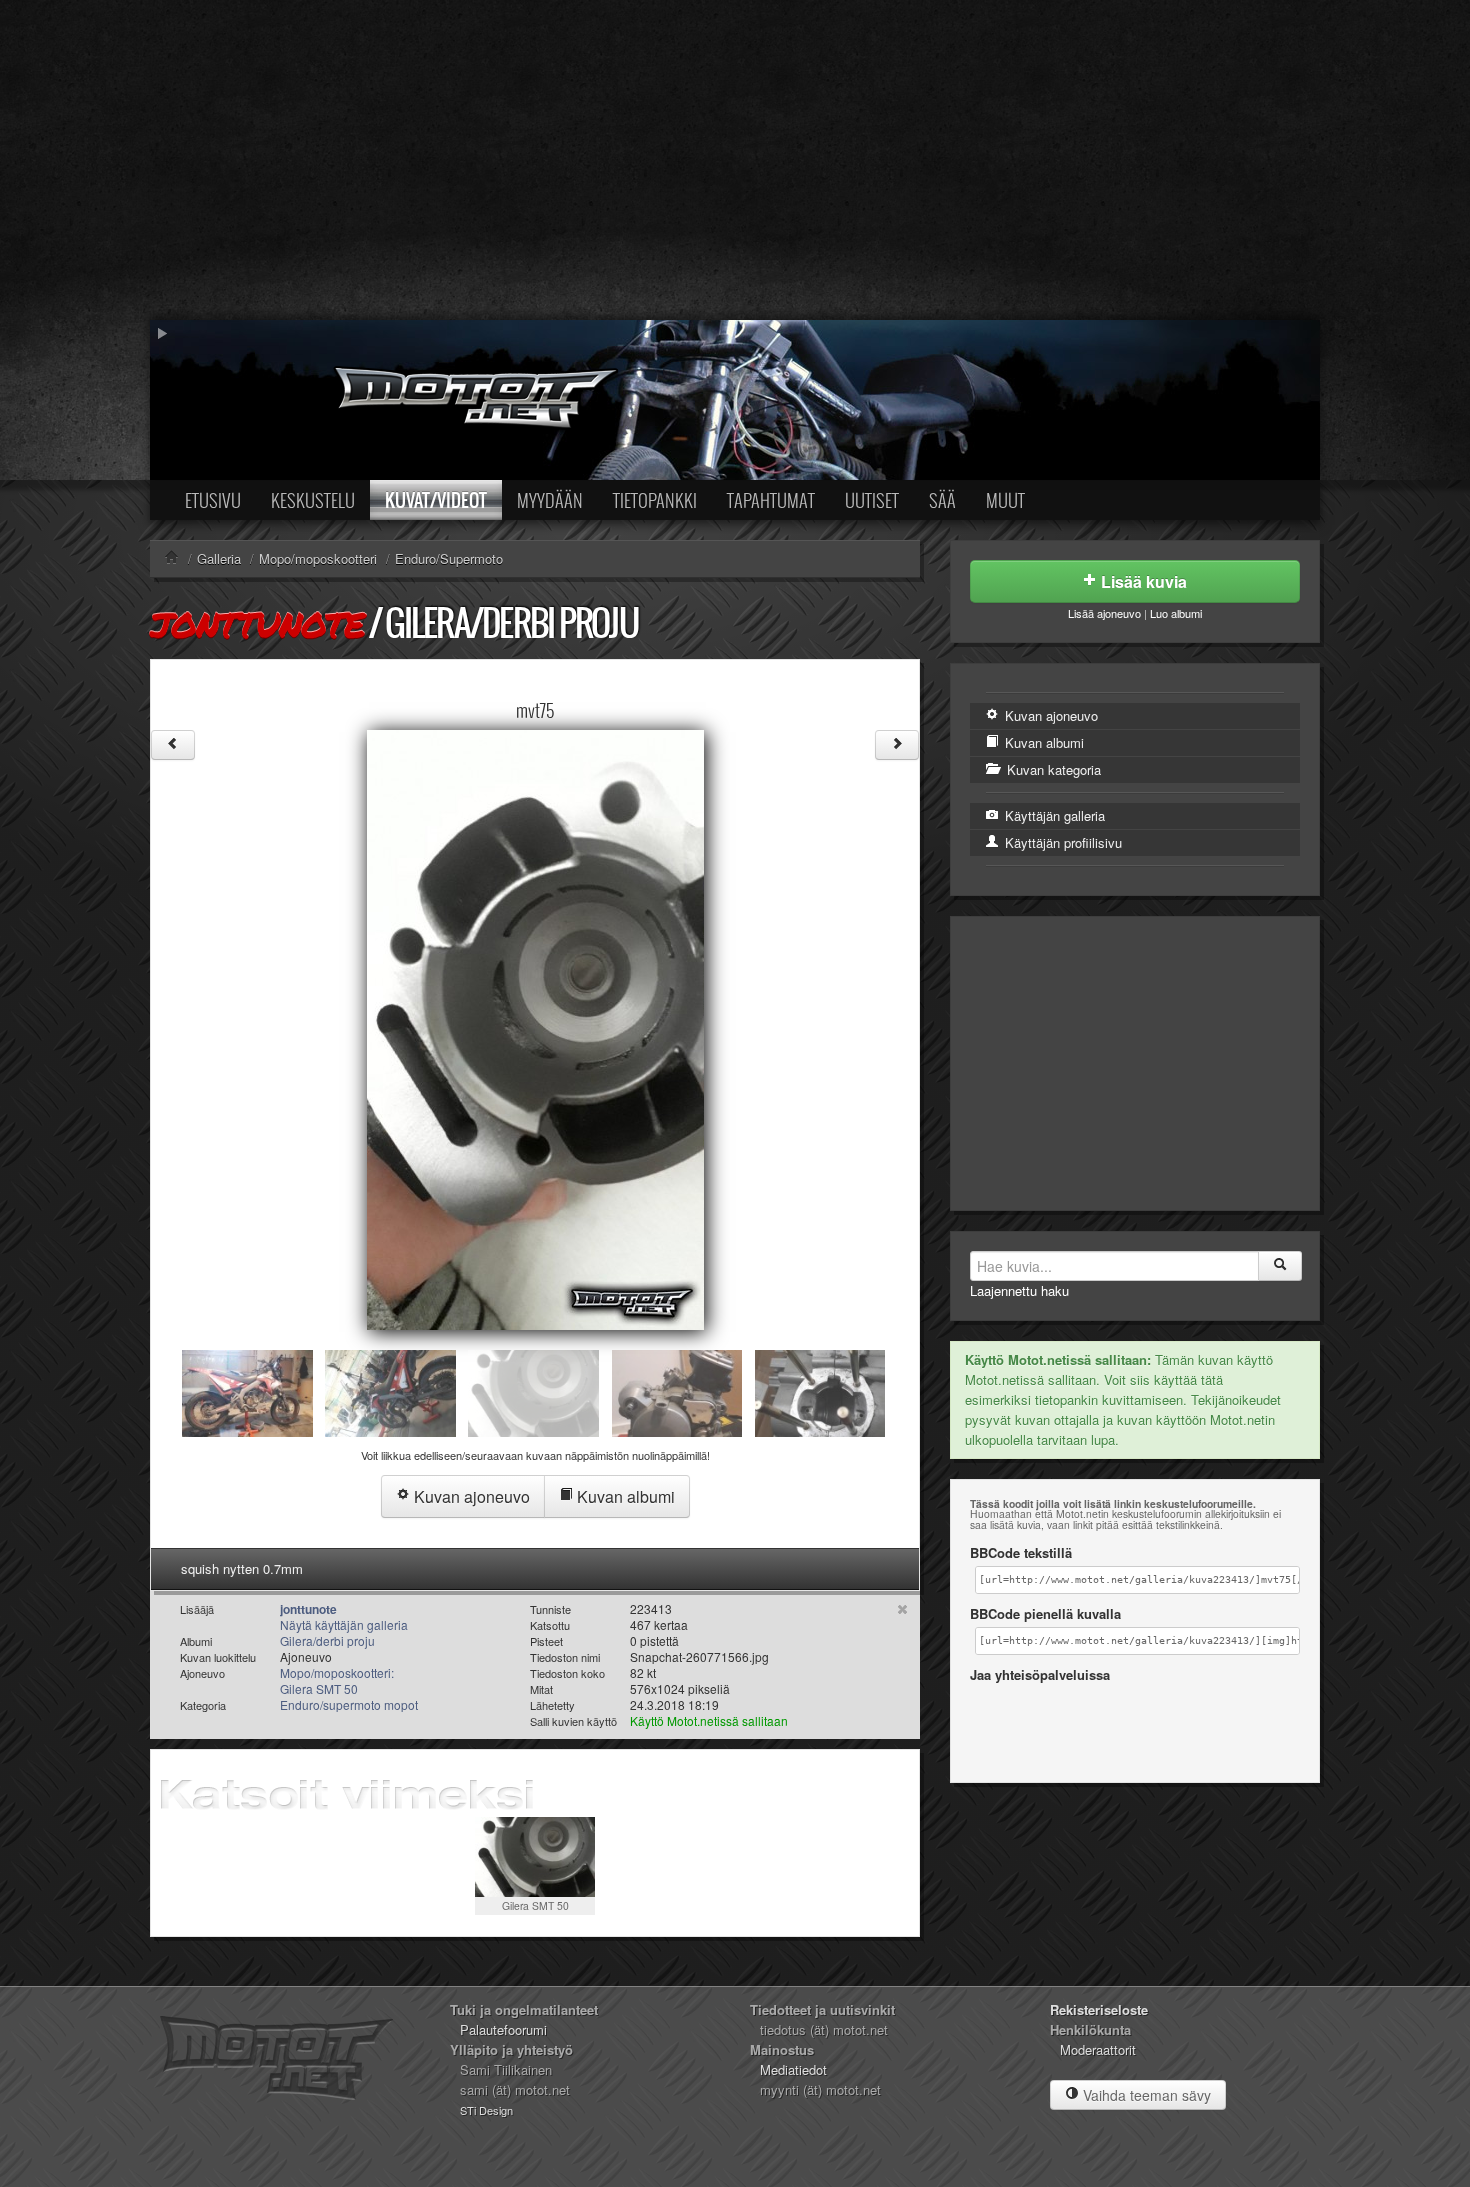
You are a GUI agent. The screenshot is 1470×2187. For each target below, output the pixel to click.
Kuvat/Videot (436, 500)
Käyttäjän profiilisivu (1061, 842)
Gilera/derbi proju (511, 622)
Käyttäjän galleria (1053, 815)
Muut (1005, 500)
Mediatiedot (793, 2069)
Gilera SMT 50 (535, 1905)
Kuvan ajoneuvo (470, 1496)
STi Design (486, 2110)
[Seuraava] (897, 745)
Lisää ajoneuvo (1104, 613)
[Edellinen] (173, 745)
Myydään (550, 500)
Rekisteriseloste (1099, 2009)
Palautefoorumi (503, 2029)
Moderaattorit (1098, 2049)
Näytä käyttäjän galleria (344, 1624)
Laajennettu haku (1019, 1290)
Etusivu (213, 500)
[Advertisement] (735, 160)
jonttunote (257, 624)
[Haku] (1280, 1266)
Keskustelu (313, 500)
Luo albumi (1176, 613)
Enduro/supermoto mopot (349, 1704)
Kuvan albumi (624, 1496)
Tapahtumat (771, 500)
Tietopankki (655, 500)
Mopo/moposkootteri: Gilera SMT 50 (337, 1680)
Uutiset (872, 500)
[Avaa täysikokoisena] (535, 1027)
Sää (942, 500)
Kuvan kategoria (1052, 769)
